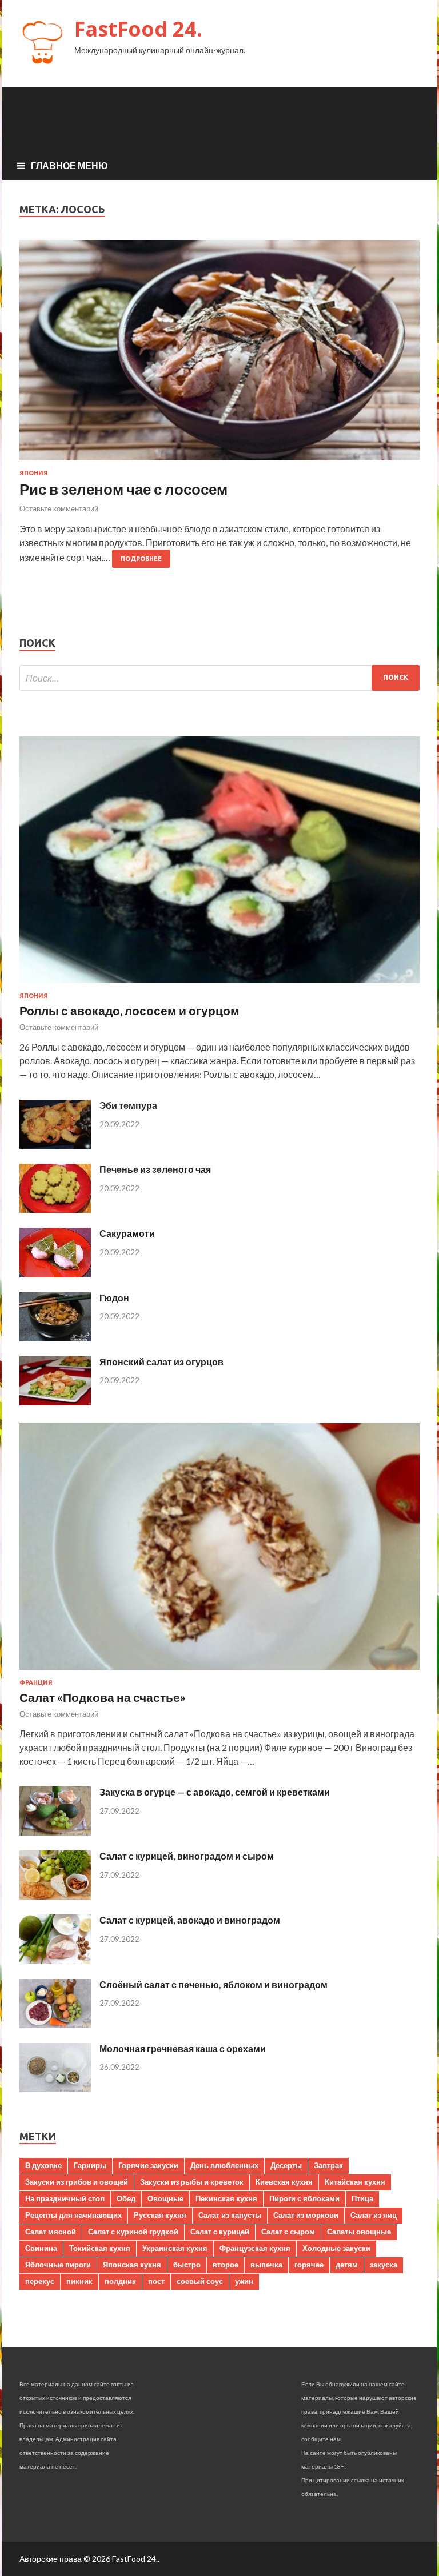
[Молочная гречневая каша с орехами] (55, 2088)
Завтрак (328, 2165)
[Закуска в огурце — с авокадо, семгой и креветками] (55, 1832)
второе (226, 2265)
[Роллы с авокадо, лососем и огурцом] (219, 985)
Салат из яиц (374, 2215)
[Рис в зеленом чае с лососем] (219, 355)
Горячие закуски (148, 2165)
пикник (79, 2281)
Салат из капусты (230, 2215)
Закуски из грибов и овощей (77, 2182)
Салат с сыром (288, 2232)
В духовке (43, 2165)
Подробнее (141, 559)
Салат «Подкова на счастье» (103, 1697)
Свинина (41, 2248)
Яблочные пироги (58, 2265)
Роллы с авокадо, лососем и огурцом (129, 1010)
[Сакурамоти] (55, 1274)
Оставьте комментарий (59, 508)
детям (347, 2265)
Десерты (286, 2165)
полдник (120, 2281)
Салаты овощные (359, 2232)
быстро (187, 2265)
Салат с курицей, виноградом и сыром (187, 1856)
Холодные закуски (336, 2248)
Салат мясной (51, 2232)
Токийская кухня (100, 2248)
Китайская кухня (355, 2182)
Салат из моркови (306, 2215)
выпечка (266, 2265)
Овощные (165, 2198)
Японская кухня (132, 2265)
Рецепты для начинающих (73, 2215)
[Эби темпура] (55, 1145)
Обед (126, 2198)
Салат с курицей (220, 2232)
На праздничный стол (65, 2198)
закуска (384, 2265)
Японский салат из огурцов (161, 1362)
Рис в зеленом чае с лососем (123, 489)
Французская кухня (255, 2248)
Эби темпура (128, 1105)
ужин (244, 2281)
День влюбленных (224, 2165)
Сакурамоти (127, 1233)
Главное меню (69, 165)
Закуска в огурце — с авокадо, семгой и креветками (215, 1792)
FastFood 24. (138, 29)
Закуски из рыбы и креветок (192, 2182)
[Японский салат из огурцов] (55, 1402)
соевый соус (200, 2281)
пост (156, 2281)
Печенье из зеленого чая (155, 1169)
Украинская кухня (175, 2248)
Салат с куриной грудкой (133, 2232)
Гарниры (90, 2165)
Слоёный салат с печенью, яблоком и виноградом (213, 1984)
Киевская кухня (284, 2182)
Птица (362, 2198)
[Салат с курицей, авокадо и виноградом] (55, 1960)
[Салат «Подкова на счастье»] (219, 1672)
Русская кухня (160, 2215)
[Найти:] (219, 678)
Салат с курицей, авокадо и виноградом (190, 1920)
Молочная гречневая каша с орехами (183, 2048)
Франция (36, 1682)
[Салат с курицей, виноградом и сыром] (55, 1896)
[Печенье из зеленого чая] (55, 1209)
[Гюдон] (55, 1338)
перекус (40, 2281)
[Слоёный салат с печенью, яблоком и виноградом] (55, 2024)
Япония (34, 473)
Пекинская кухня (226, 2198)
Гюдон (114, 1298)
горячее (309, 2265)
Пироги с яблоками (304, 2198)
